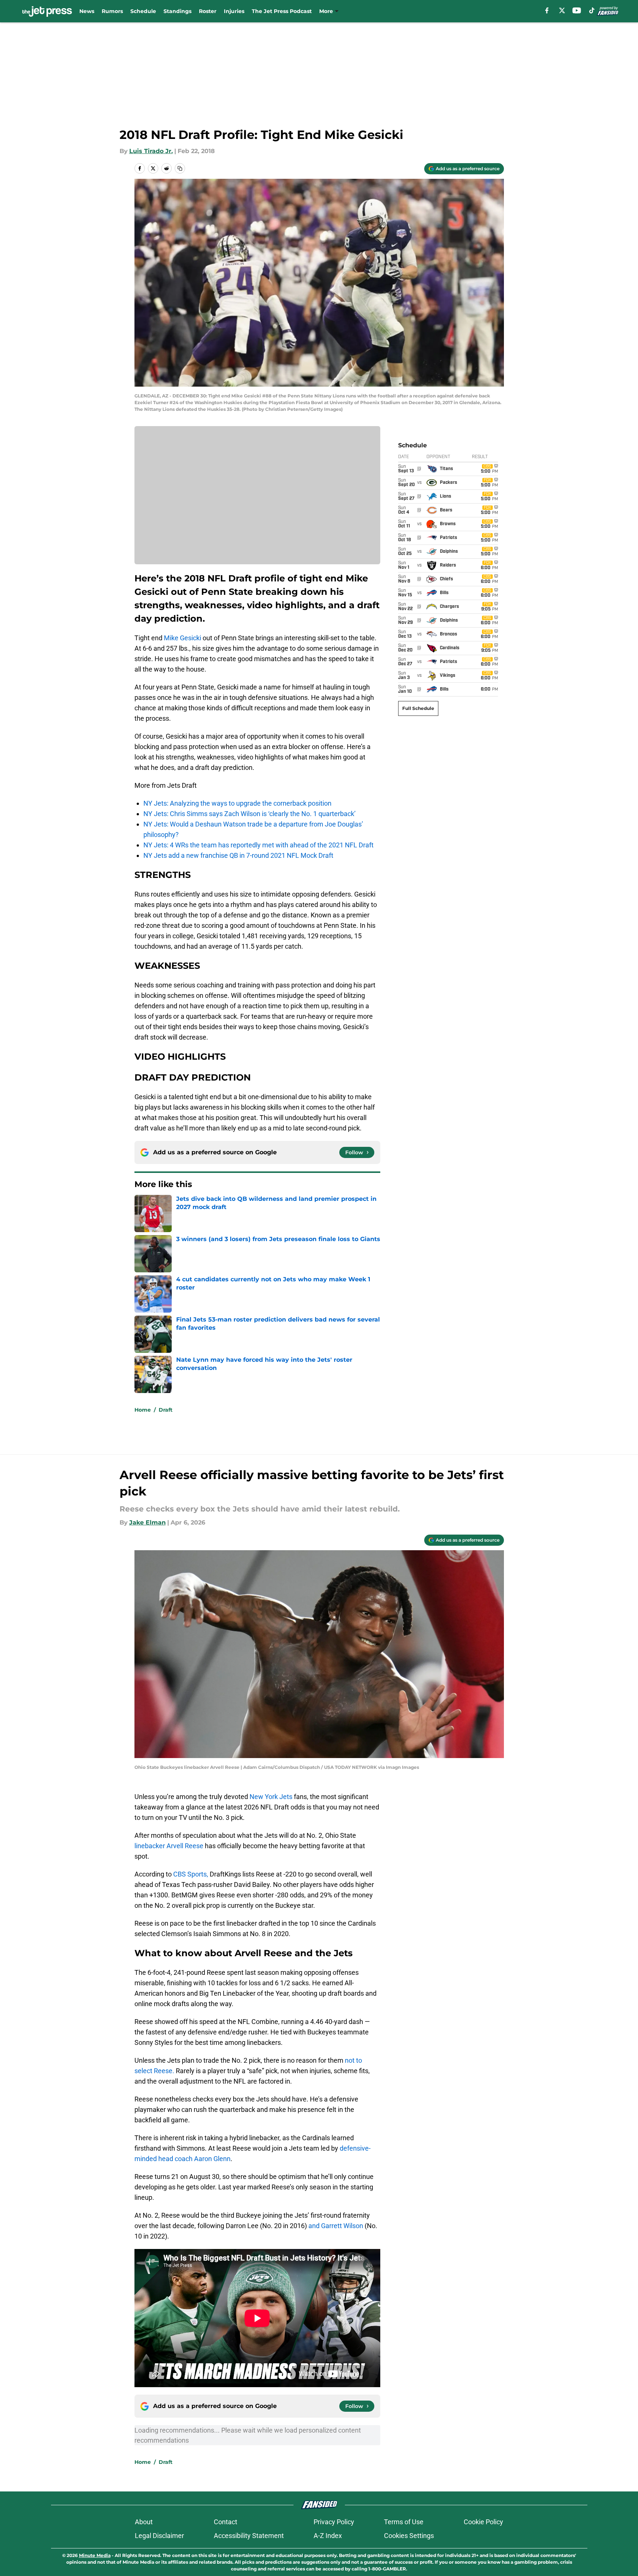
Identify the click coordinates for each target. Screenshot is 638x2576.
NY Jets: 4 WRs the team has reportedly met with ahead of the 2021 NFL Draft (258, 845)
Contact (226, 2522)
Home (143, 1410)
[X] (562, 10)
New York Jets (271, 1797)
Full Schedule (418, 708)
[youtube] (577, 10)
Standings (177, 11)
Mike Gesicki (182, 638)
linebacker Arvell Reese (169, 1846)
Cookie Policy (483, 2522)
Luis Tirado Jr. (151, 151)
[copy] (180, 168)
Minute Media (95, 2555)
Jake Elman (147, 1522)
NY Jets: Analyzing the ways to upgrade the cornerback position (237, 803)
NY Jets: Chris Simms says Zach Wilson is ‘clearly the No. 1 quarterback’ (250, 814)
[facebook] (547, 10)
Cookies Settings (409, 2536)
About (144, 2522)
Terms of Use (404, 2522)
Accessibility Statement (249, 2536)
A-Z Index (328, 2536)
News (87, 11)
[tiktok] (592, 10)
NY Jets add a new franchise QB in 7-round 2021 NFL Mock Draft (238, 855)
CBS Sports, (191, 1874)
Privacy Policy (334, 2522)
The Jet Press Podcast (282, 11)
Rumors (112, 11)
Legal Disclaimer (159, 2536)
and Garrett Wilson (336, 2226)
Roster (208, 11)
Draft (166, 1410)
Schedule (143, 11)
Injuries (234, 11)
